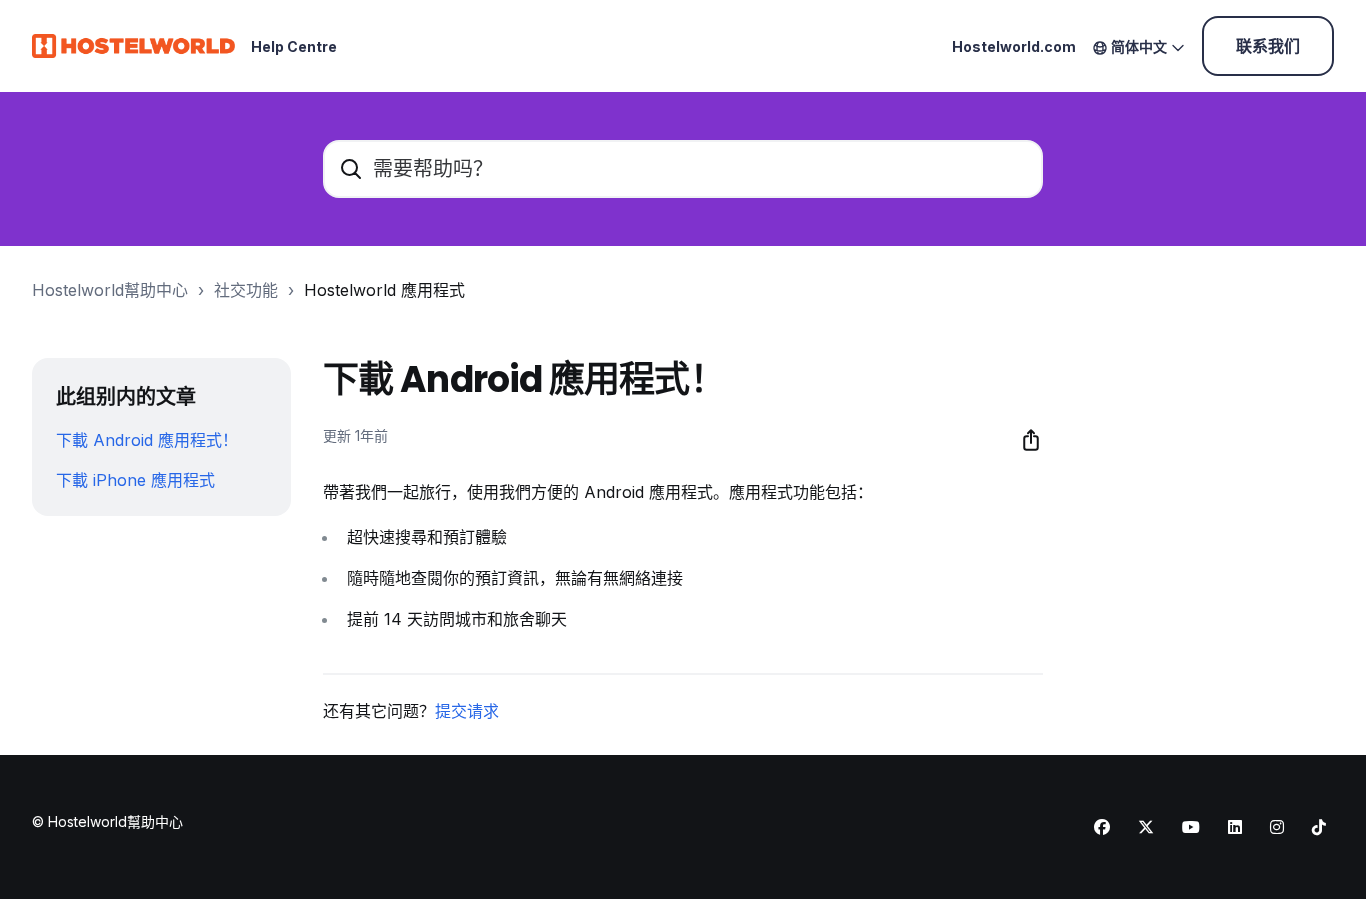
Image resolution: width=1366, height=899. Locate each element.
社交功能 (246, 290)
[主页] (133, 46)
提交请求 (467, 711)
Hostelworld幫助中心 (110, 290)
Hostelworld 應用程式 (384, 290)
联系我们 (1268, 46)
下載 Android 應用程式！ (147, 440)
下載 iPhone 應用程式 (135, 480)
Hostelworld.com (1014, 46)
